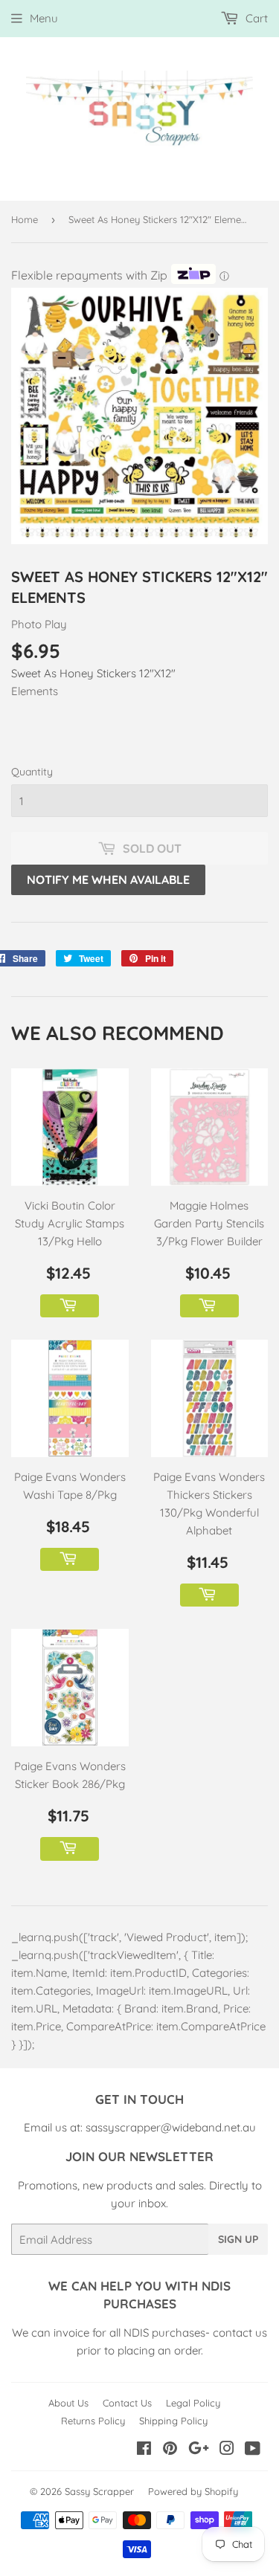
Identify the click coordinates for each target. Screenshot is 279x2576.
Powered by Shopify (193, 2491)
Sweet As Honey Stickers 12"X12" (93, 673)
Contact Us (127, 2403)
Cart (255, 18)
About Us (68, 2403)
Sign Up (238, 2239)
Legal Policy (193, 2403)
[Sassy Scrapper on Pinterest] (170, 2450)
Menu (44, 18)
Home (25, 219)
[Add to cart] (70, 1306)
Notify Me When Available (108, 879)
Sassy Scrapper (99, 2491)
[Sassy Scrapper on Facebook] (144, 2450)
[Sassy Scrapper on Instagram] (227, 2450)
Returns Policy (93, 2421)
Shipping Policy (173, 2421)
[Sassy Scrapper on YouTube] (253, 2450)
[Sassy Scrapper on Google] (199, 2450)
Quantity (32, 772)
